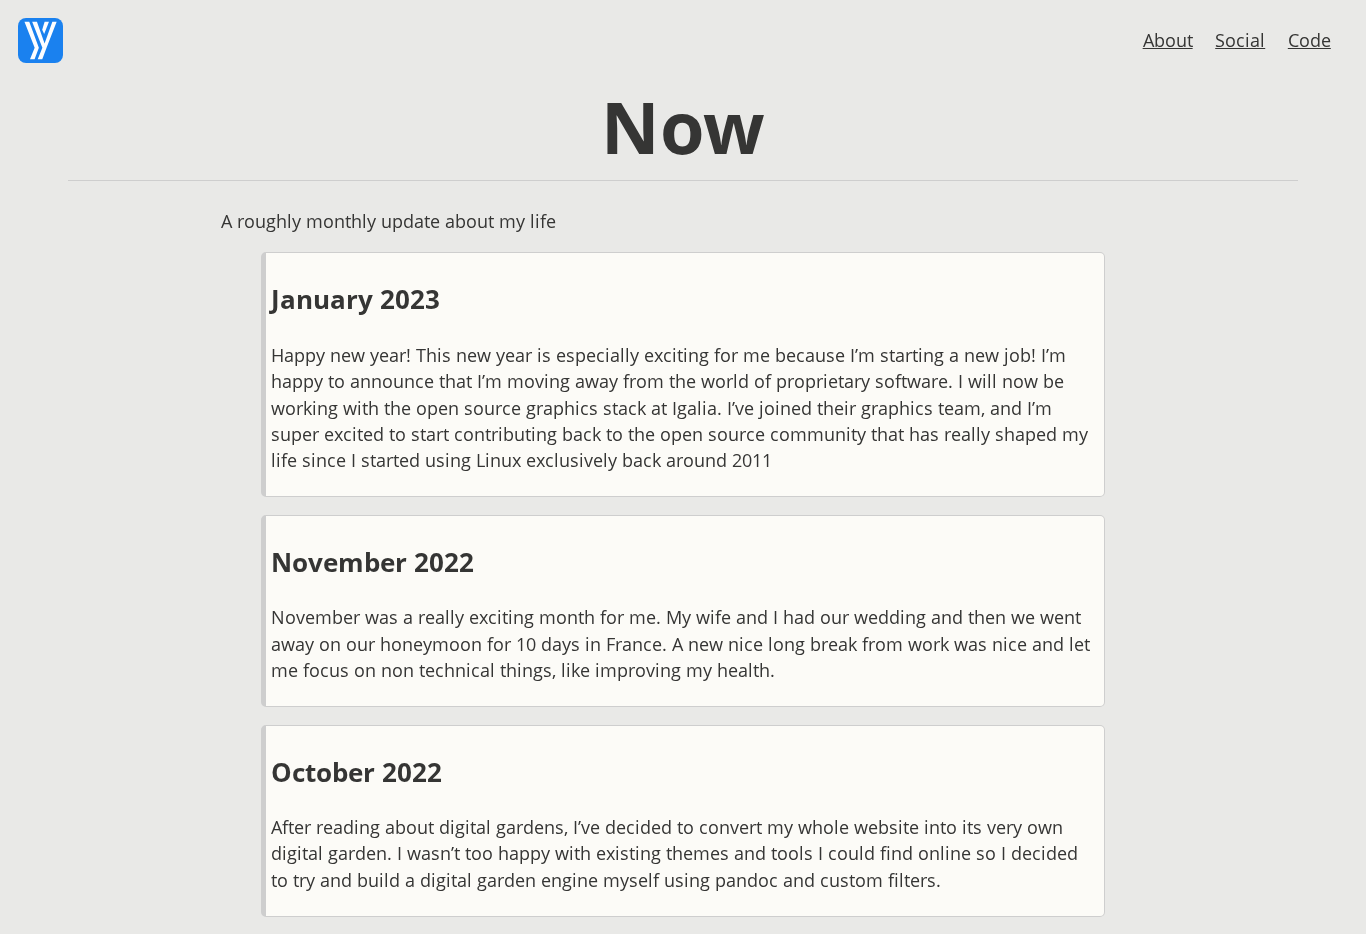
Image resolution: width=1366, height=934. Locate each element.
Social (1240, 40)
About (1168, 40)
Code (1309, 40)
